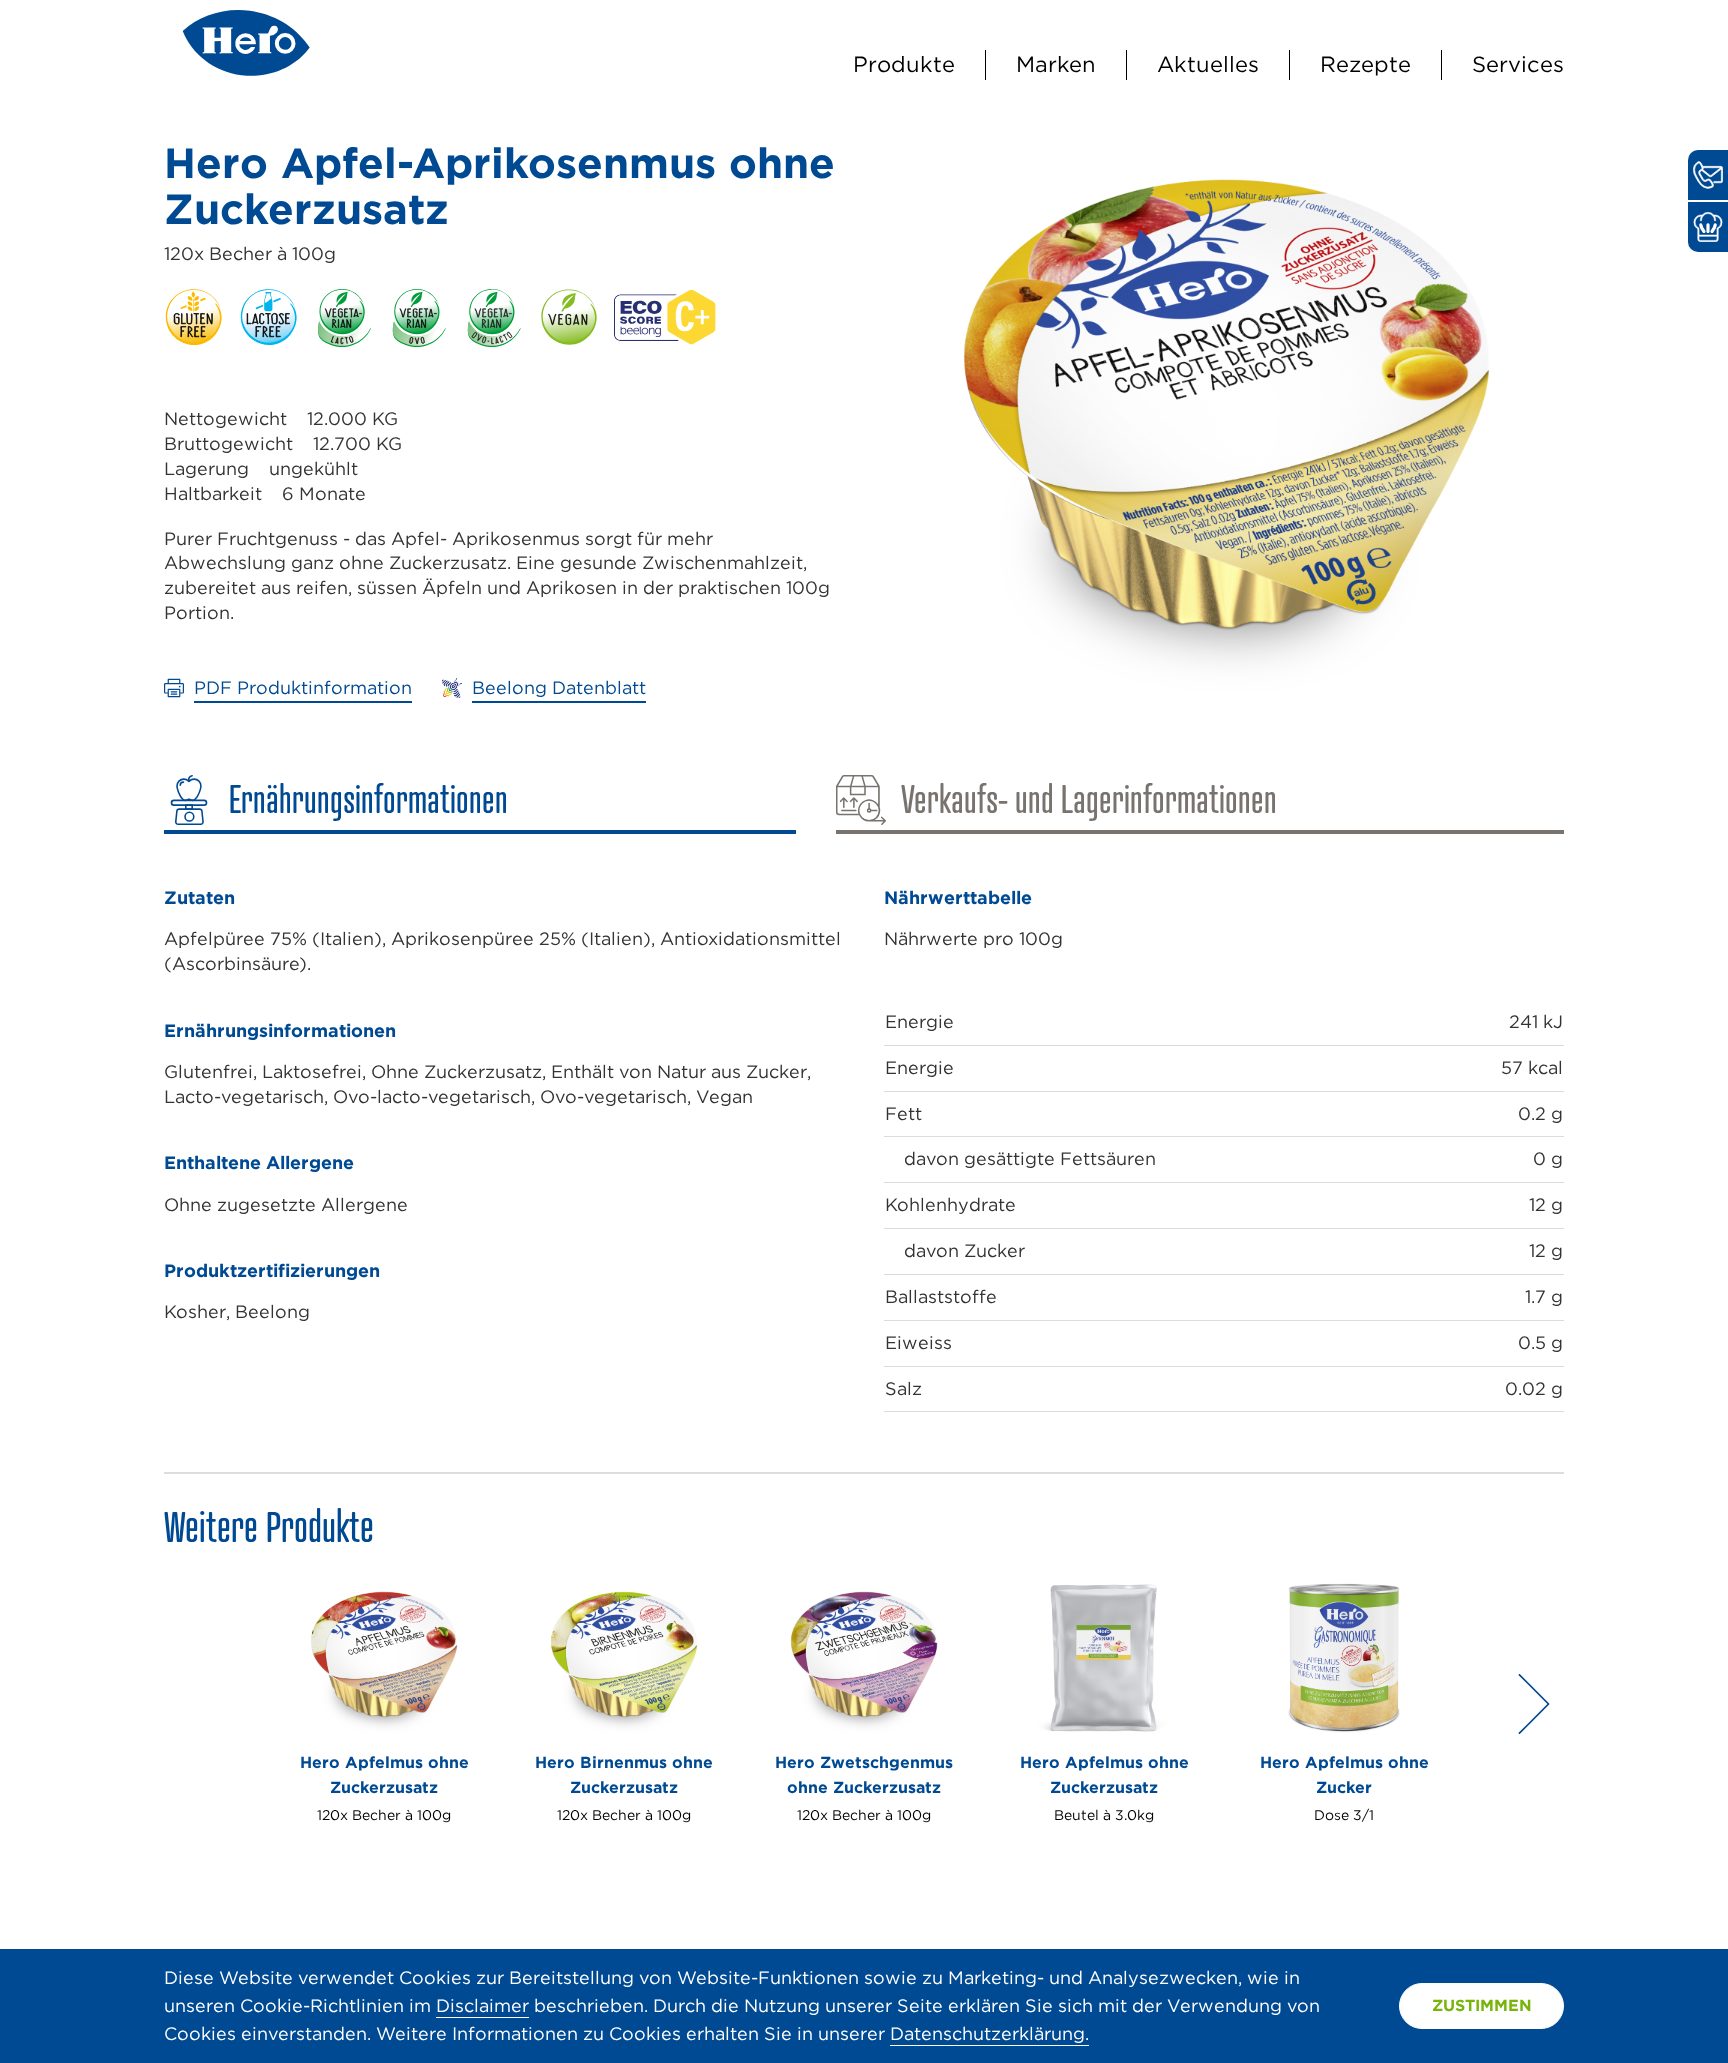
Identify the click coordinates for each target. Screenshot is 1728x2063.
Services (1518, 64)
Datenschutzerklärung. (989, 2033)
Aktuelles (1208, 64)
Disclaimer (482, 2005)
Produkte (904, 64)
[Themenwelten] (1708, 227)
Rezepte (1365, 64)
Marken (1056, 64)
